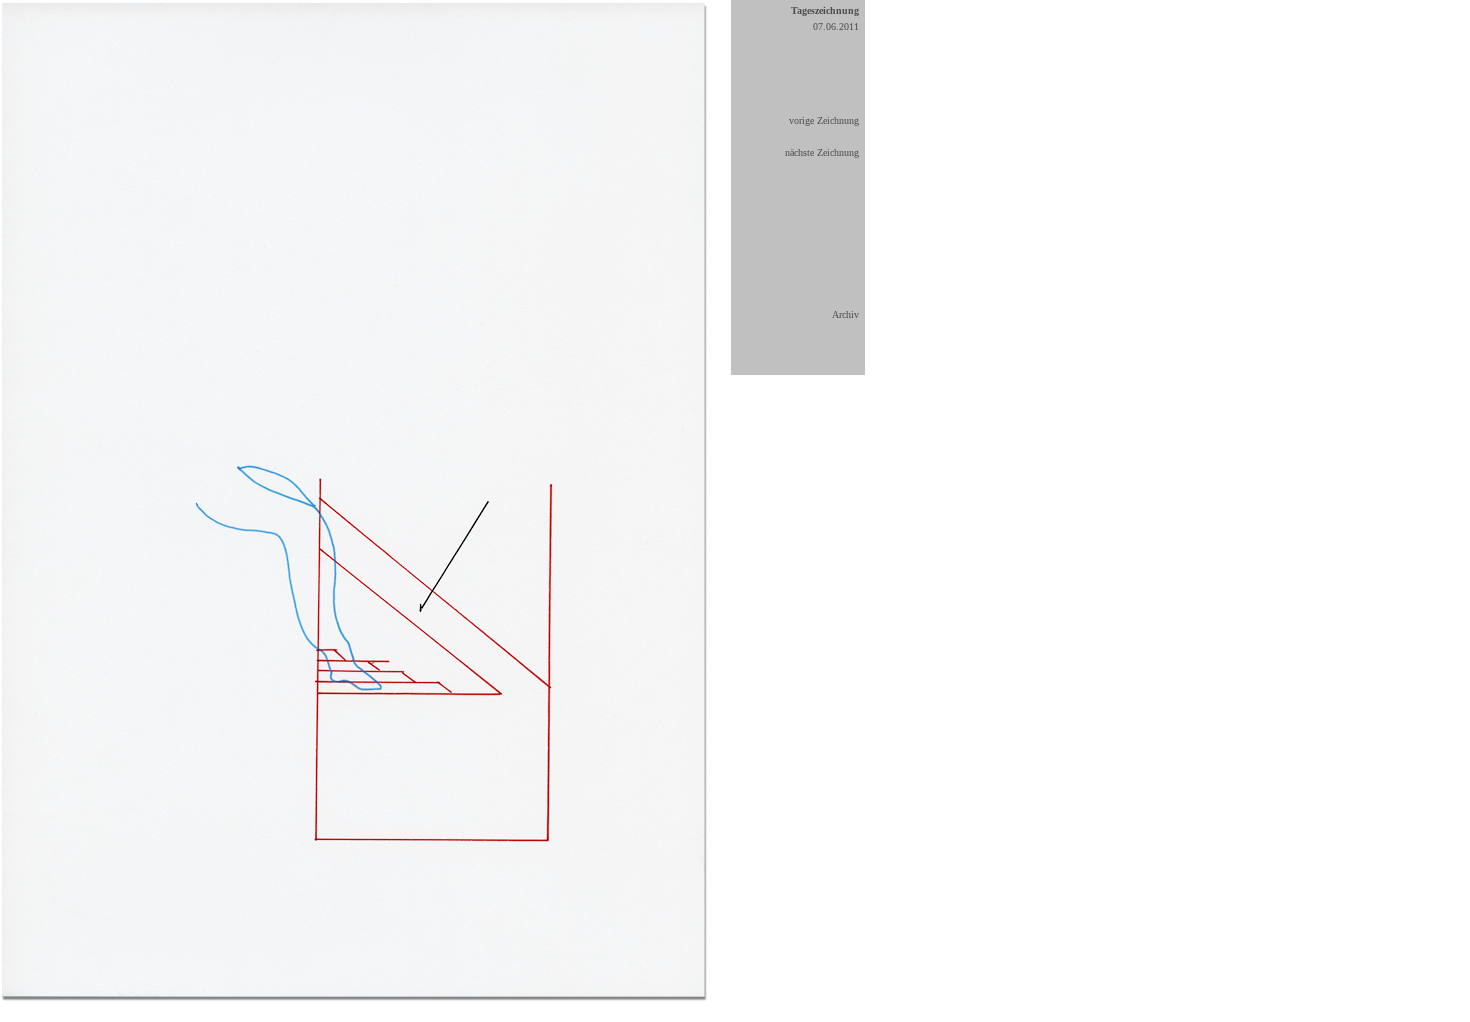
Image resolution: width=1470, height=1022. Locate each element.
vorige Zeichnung (824, 120)
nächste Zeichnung (822, 152)
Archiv (845, 314)
